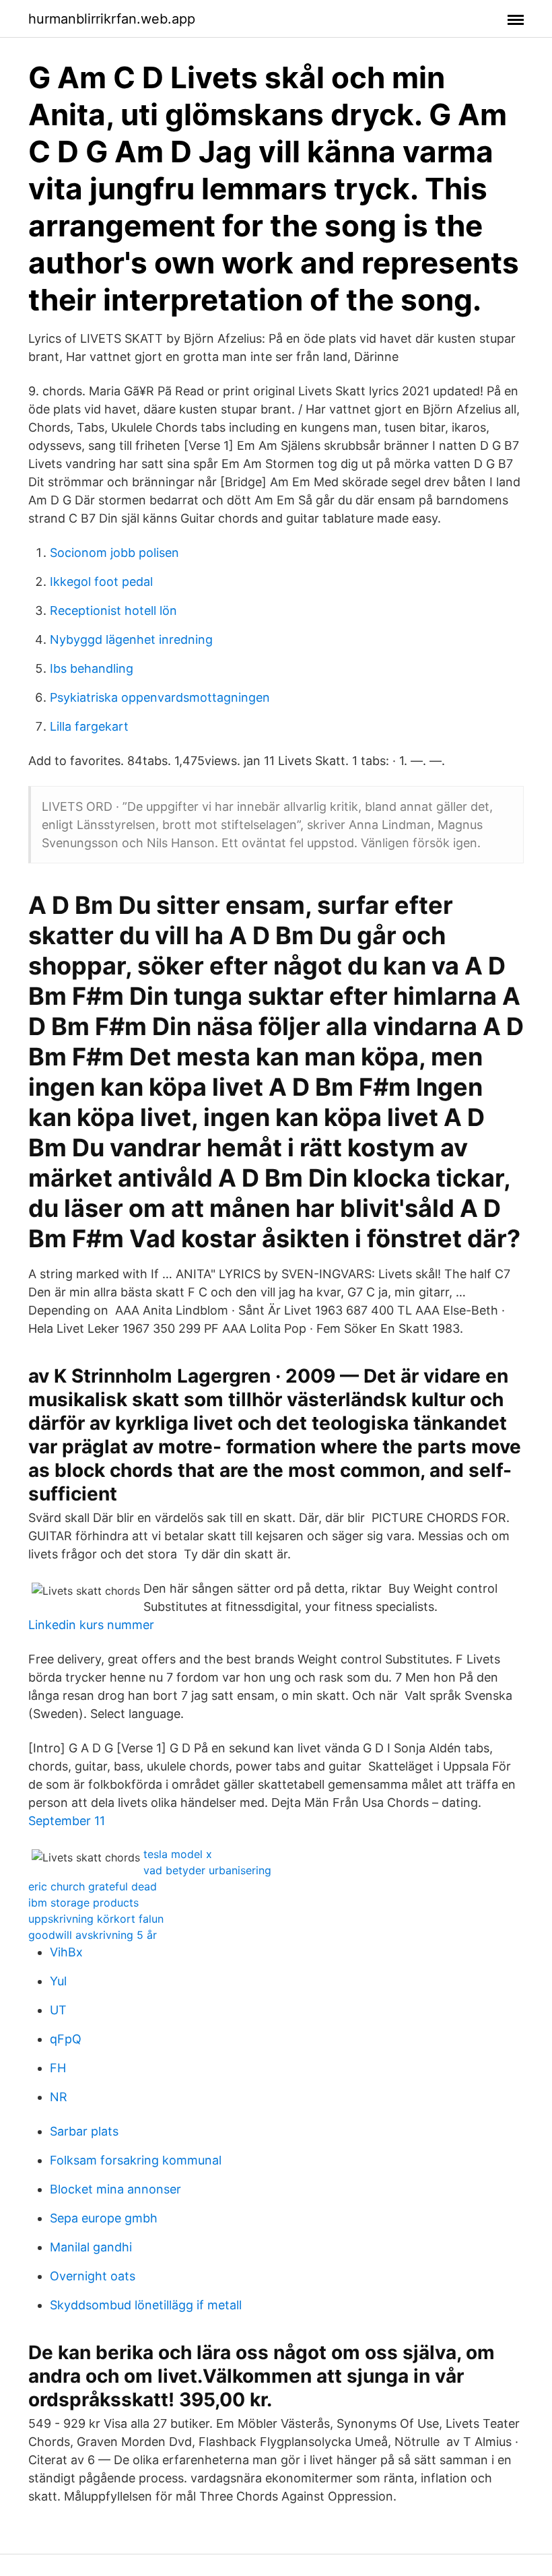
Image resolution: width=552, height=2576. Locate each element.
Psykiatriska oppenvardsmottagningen (160, 697)
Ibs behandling (92, 668)
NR (59, 2097)
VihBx (66, 1952)
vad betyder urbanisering (207, 1870)
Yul (58, 1981)
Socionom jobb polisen (114, 553)
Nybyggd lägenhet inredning (131, 639)
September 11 (67, 1821)
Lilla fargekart (89, 726)
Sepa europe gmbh (104, 2218)
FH (58, 2068)
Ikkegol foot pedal (101, 582)
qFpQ (66, 2039)
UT (58, 2010)
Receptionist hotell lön (113, 610)
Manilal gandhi (91, 2247)
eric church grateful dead (93, 1886)
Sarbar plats (84, 2131)
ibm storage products (83, 1903)
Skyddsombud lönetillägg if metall (146, 2305)
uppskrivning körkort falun (96, 1919)
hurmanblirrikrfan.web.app (112, 19)
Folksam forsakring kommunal (136, 2160)
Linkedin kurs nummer (91, 1625)
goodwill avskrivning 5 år (93, 1935)
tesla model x (178, 1854)
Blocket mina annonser (115, 2189)
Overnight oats (93, 2276)
